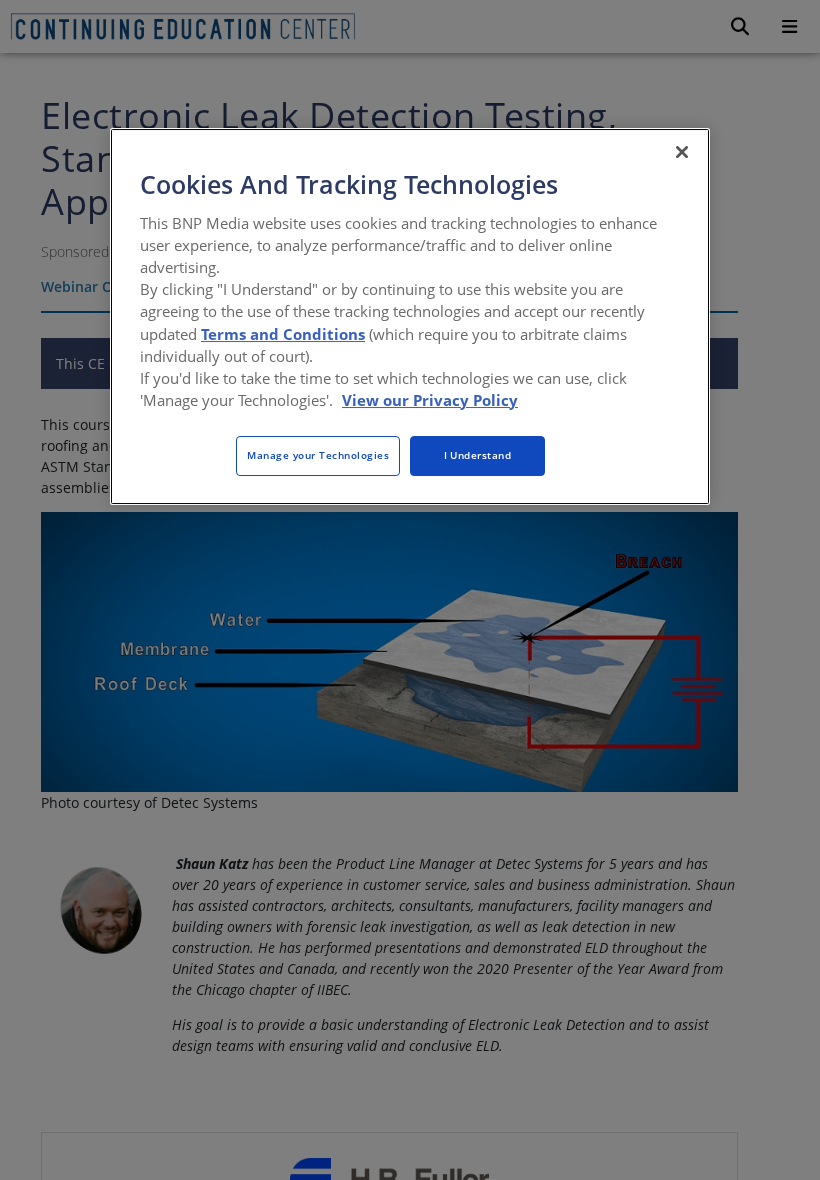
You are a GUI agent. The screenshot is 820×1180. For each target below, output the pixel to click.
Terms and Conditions (283, 334)
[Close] (682, 152)
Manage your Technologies (318, 455)
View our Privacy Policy (430, 400)
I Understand (478, 455)
